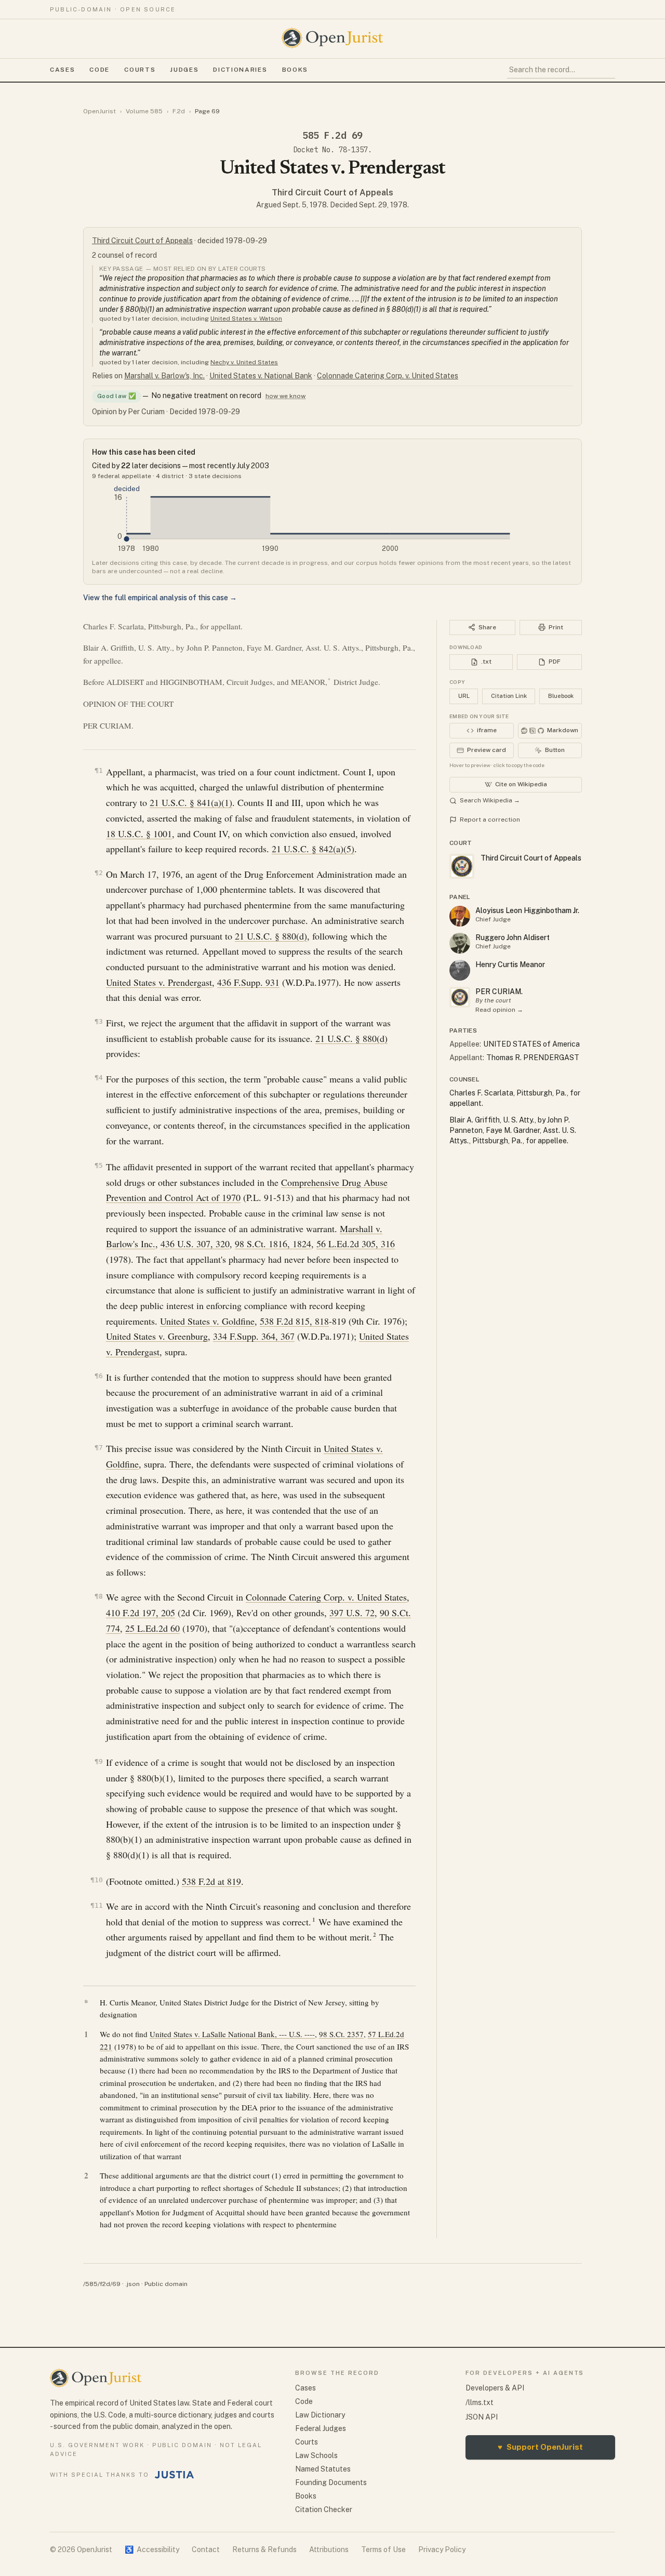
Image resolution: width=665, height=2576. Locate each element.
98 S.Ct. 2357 (341, 2034)
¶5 (99, 1165)
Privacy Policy (442, 2549)
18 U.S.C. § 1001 (139, 834)
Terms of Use (383, 2549)
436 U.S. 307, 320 (195, 1244)
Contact (206, 2549)
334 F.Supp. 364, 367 (254, 1336)
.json (132, 2284)
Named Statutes (323, 2469)
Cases (62, 70)
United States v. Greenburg (157, 1336)
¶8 (99, 1596)
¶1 (99, 770)
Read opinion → (499, 1010)
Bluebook (561, 696)
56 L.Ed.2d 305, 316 (356, 1244)
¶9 (99, 1761)
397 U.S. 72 (352, 1613)
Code (99, 70)
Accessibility (152, 2549)
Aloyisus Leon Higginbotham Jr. (527, 910)
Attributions (329, 2549)
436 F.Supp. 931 (248, 982)
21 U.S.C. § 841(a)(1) (191, 802)
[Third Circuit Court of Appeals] (460, 997)
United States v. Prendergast (159, 982)
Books (295, 70)
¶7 (99, 1448)
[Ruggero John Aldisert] (460, 943)
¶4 (99, 1078)
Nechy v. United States (244, 362)
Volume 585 (144, 111)
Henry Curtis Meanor (510, 965)
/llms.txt (480, 2402)
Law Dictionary (320, 2415)
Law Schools (316, 2455)
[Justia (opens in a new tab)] (175, 2475)
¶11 (97, 1905)
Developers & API (495, 2388)
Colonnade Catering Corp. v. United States (388, 376)
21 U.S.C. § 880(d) (271, 936)
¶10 (97, 1880)
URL (464, 696)
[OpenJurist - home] (332, 38)
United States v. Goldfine (207, 1321)
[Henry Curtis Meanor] (460, 970)
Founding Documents (331, 2482)
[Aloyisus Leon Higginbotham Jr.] (460, 916)
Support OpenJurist (540, 2447)
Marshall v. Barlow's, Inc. (164, 376)
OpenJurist (99, 111)
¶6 (99, 1376)
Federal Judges (321, 2428)
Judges (184, 70)
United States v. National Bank (261, 376)
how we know (285, 396)
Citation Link (509, 696)
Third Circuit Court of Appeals (332, 193)
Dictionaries (240, 70)
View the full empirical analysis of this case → (160, 598)
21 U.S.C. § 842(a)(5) (313, 849)
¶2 (99, 873)
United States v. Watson (246, 319)
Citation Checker (324, 2509)
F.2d (179, 111)
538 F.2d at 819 (211, 1881)
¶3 (99, 1021)
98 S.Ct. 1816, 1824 (273, 1244)
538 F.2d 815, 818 (294, 1321)
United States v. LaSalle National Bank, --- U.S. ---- (232, 2034)
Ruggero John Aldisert (513, 937)
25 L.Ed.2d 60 (152, 1628)
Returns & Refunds (264, 2549)
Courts (140, 70)
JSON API (482, 2417)
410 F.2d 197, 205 (141, 1613)
